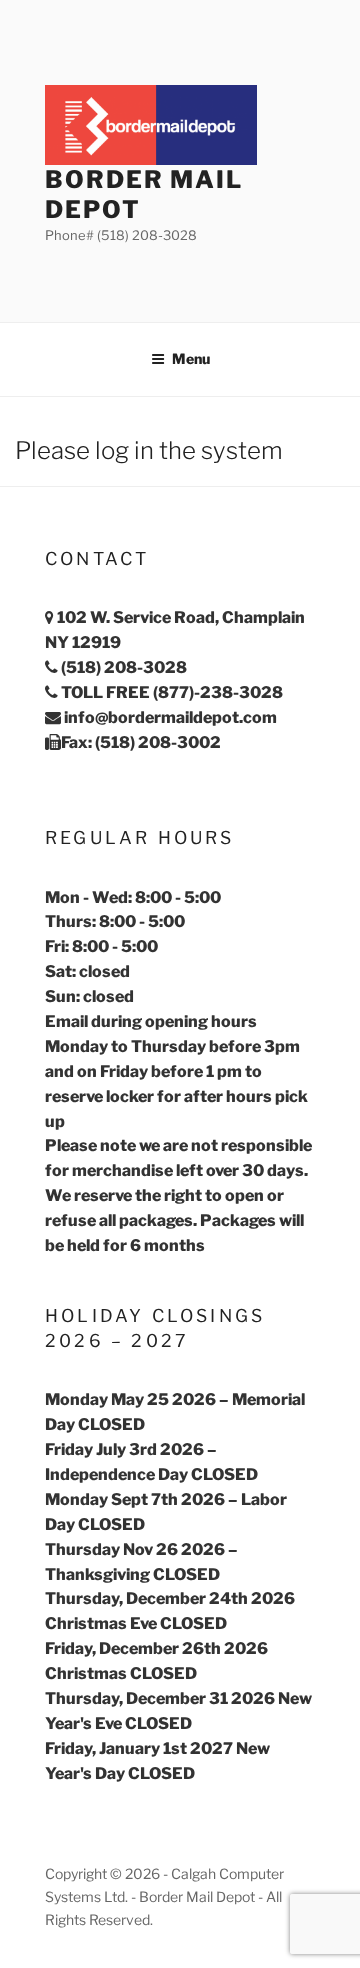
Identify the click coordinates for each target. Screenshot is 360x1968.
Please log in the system (149, 450)
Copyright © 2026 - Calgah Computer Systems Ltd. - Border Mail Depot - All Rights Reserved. (164, 1896)
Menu (191, 358)
